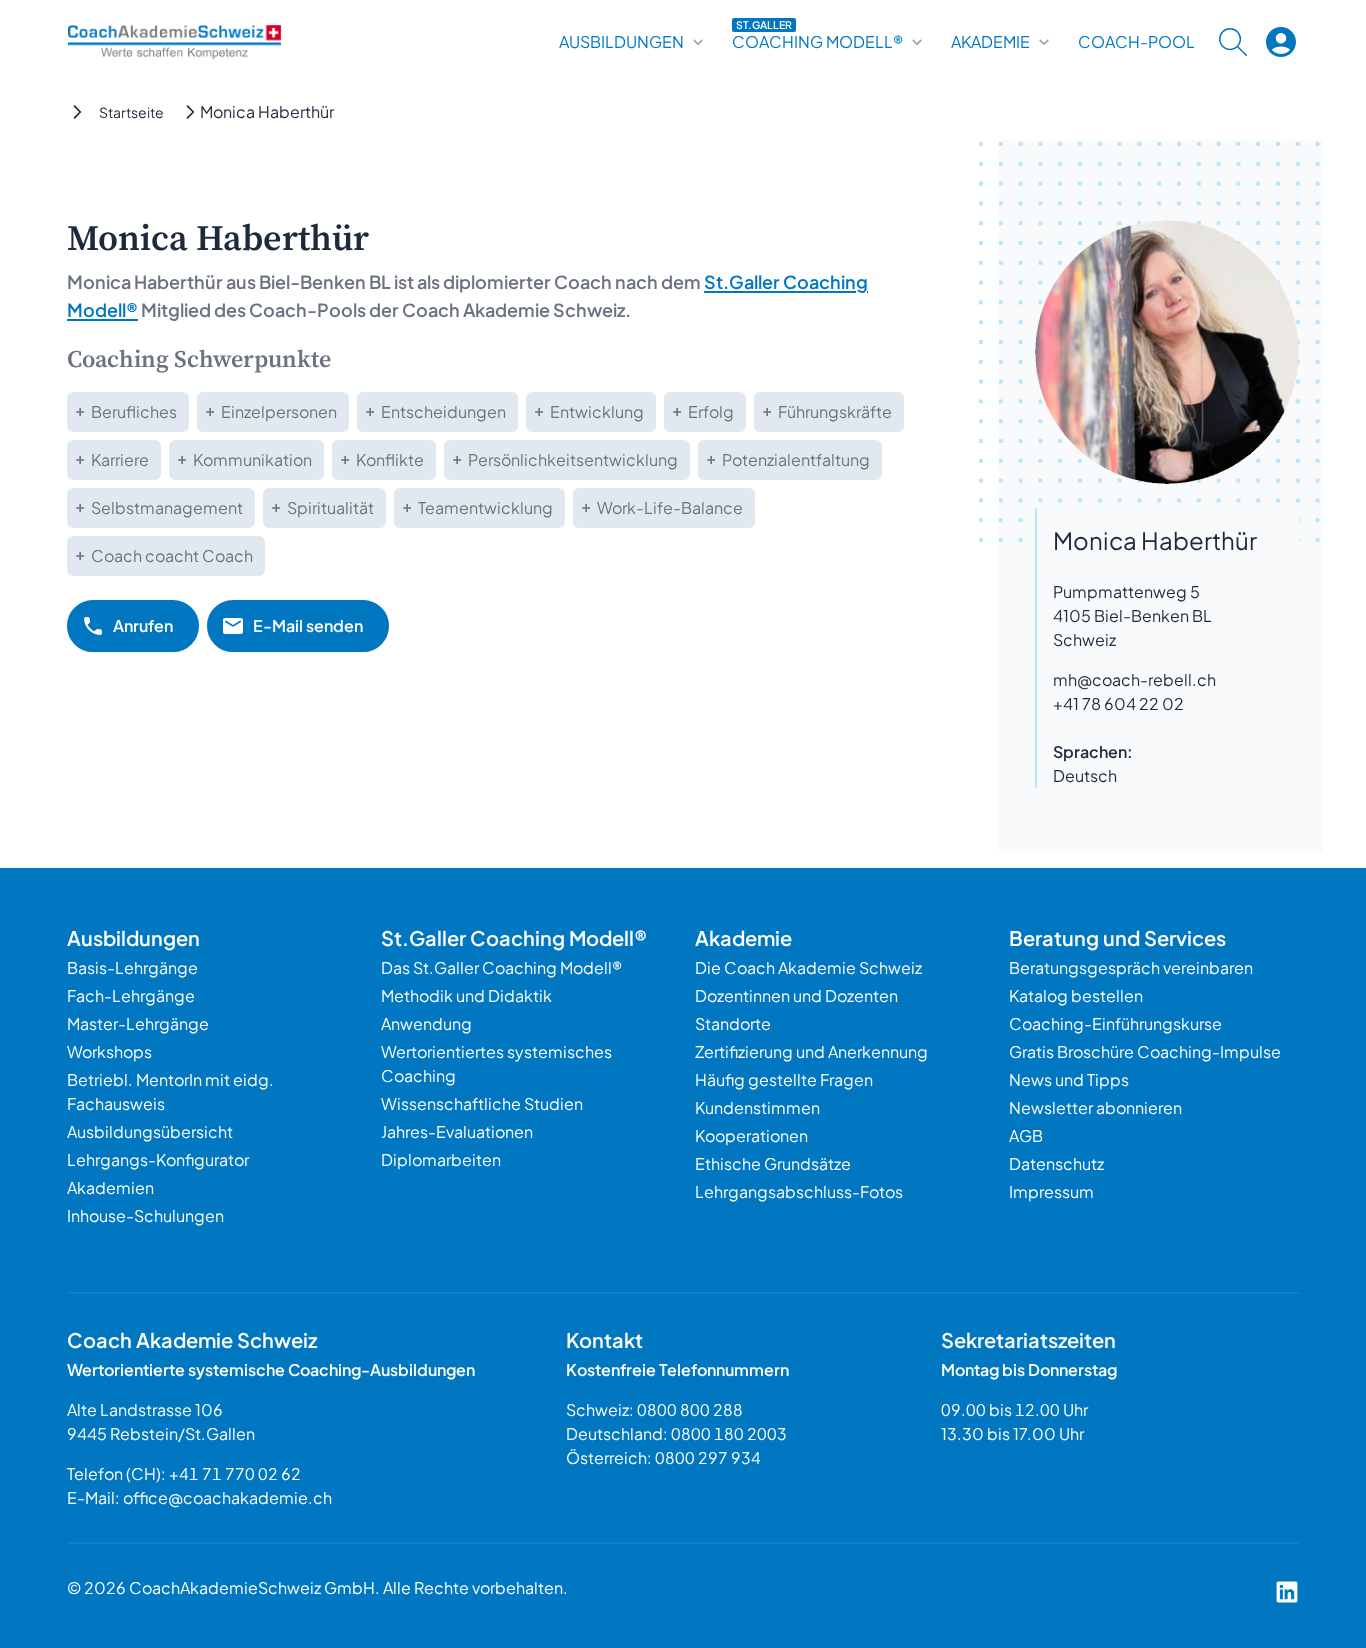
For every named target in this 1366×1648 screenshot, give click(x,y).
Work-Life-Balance (670, 507)
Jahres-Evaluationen (457, 1131)
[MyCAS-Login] (1281, 42)
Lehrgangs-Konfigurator (158, 1159)
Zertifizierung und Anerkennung (811, 1051)
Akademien (110, 1187)
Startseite (131, 112)
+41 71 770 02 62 (235, 1473)
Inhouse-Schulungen (145, 1215)
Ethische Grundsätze (773, 1163)
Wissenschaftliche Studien (482, 1103)
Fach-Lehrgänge (131, 995)
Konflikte (390, 459)
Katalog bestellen (1076, 995)
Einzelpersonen (279, 411)
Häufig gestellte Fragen (784, 1079)
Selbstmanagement (167, 507)
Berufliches (134, 411)
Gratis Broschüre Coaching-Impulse (1145, 1051)
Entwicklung (597, 411)
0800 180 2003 (729, 1433)
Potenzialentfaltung (796, 459)
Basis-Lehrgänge (132, 967)
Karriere (120, 459)
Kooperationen (751, 1135)
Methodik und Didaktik (466, 995)
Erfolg (711, 411)
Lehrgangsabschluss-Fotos (799, 1191)
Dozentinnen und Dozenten (796, 995)
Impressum (1051, 1191)
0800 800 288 (690, 1409)
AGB (1026, 1135)
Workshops (109, 1051)
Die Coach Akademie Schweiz (808, 967)
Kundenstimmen (757, 1107)
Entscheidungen (443, 411)
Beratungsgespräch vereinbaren (1131, 967)
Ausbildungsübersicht (150, 1131)
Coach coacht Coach (172, 555)
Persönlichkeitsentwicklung (573, 459)
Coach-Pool (1136, 42)
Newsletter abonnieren (1095, 1107)
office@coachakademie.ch (227, 1497)
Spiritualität (330, 507)
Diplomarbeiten (441, 1159)
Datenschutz (1056, 1163)
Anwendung (426, 1023)
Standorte (733, 1023)
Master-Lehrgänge (138, 1023)
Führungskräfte (835, 411)
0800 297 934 (708, 1457)
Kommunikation (252, 459)
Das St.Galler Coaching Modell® (501, 967)
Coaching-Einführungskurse (1115, 1023)
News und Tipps (1069, 1079)
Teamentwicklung (485, 507)
